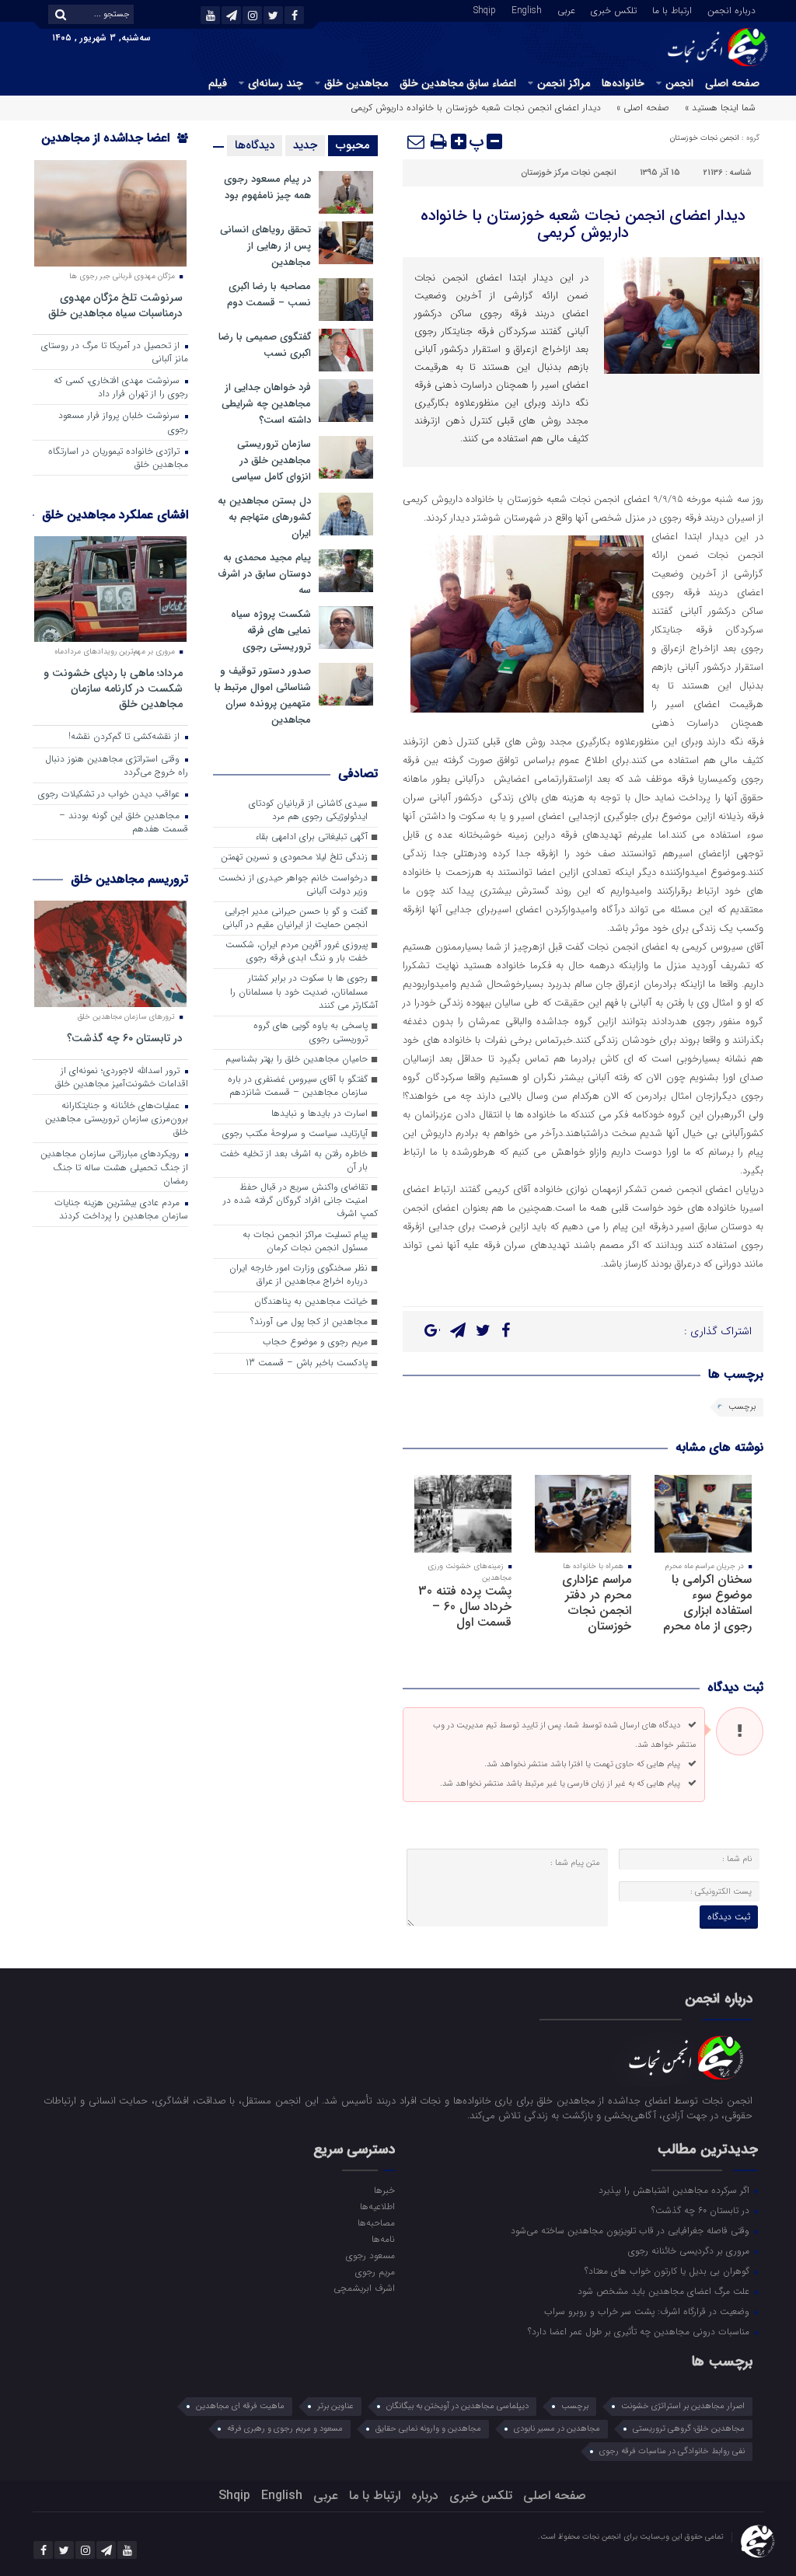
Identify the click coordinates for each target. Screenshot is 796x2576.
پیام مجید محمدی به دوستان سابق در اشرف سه (264, 574)
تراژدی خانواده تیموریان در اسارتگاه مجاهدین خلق (118, 458)
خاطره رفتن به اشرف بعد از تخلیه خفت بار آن (294, 1161)
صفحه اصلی (732, 83)
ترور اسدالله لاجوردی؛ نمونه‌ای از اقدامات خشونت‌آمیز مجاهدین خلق (122, 1077)
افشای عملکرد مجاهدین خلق (115, 515)
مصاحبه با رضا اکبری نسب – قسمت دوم (269, 295)
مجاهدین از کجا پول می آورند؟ (309, 1322)
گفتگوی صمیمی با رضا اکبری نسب (265, 345)
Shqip (485, 9)
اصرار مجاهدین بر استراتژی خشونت (683, 2406)
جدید (305, 145)
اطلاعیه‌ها (377, 2206)
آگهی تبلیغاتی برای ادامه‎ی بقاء (311, 837)
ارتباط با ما (672, 9)
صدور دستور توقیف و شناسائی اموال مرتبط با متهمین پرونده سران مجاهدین (263, 695)
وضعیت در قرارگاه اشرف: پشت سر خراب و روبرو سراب (648, 2311)
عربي (566, 9)
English (527, 9)
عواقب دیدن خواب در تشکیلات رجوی (110, 794)
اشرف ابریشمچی (364, 2288)
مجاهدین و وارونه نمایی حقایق (428, 2429)
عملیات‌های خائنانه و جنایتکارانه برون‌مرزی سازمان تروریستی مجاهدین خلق (117, 1119)
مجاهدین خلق (356, 83)
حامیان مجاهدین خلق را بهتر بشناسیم (297, 1059)
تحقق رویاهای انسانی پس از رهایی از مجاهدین (265, 246)
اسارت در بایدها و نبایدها (319, 1114)
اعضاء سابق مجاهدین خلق (458, 83)
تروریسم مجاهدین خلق (129, 879)
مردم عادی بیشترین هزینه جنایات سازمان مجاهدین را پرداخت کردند (121, 1210)
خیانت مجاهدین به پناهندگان (311, 1302)
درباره (425, 2496)
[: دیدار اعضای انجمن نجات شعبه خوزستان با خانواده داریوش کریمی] (417, 141)
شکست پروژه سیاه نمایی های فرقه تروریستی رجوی (271, 631)
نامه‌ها (383, 2239)
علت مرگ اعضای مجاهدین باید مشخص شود (665, 2291)
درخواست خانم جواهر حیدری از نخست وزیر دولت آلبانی (293, 885)
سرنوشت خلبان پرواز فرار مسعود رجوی (123, 422)
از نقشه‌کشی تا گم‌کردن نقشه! (126, 737)
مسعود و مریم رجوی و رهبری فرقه (285, 2429)
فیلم (218, 83)
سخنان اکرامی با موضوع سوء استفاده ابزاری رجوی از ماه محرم (707, 1603)
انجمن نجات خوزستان (705, 138)
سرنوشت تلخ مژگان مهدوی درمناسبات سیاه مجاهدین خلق (115, 305)
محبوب (353, 145)
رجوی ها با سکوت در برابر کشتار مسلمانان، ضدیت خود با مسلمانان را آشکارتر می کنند (304, 992)
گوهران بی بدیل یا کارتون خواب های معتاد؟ (669, 2271)
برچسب (742, 1407)
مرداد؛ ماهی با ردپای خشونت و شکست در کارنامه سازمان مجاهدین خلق (113, 688)
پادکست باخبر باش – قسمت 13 (307, 1363)
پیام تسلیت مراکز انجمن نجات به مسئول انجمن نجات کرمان (305, 1241)
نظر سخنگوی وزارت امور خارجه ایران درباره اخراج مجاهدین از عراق (298, 1275)
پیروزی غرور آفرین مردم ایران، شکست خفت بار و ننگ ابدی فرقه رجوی (297, 952)
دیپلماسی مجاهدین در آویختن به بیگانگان (457, 2406)
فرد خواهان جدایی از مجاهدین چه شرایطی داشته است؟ (266, 404)
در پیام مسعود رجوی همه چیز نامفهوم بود (267, 187)
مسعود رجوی (370, 2255)
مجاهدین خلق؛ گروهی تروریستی (689, 2429)
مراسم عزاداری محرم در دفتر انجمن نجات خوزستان (597, 1603)
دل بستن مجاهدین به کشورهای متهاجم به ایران (264, 517)
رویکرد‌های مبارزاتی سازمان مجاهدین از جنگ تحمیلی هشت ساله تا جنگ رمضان (114, 1167)
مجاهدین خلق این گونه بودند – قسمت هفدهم (124, 823)
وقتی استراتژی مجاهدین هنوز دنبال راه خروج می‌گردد (117, 766)
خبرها (384, 2190)
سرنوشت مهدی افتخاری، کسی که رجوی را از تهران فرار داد (121, 387)
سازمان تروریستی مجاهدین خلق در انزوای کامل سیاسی (271, 460)
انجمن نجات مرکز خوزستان (569, 173)
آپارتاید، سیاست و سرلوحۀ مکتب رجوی (295, 1134)
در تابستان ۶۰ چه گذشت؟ (125, 1038)
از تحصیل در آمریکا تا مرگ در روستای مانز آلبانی (115, 352)
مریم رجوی (375, 2271)
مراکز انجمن (564, 83)
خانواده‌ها (623, 83)
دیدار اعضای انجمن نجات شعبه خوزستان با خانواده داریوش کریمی (583, 224)
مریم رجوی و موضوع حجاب (315, 1342)
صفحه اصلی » (643, 108)
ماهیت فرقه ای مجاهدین (240, 2406)
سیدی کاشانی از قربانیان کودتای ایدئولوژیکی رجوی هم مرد (308, 810)
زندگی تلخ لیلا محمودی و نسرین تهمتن (294, 857)
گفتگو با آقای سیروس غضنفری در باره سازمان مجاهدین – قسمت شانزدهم (298, 1086)
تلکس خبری (614, 9)
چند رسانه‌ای (276, 83)
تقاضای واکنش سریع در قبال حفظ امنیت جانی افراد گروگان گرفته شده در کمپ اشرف (300, 1201)
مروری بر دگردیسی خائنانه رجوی (690, 2250)
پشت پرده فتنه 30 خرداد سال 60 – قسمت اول (465, 1607)
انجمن (679, 83)
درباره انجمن (731, 9)
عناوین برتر (335, 2406)
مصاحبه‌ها (376, 2222)
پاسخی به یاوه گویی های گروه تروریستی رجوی (311, 1032)
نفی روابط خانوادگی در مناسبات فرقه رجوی (672, 2451)
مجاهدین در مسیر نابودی (557, 2429)
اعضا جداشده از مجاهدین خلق (115, 148)
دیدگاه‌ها (255, 145)
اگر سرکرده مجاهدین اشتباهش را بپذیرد (676, 2190)
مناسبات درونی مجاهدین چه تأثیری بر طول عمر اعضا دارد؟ (640, 2331)
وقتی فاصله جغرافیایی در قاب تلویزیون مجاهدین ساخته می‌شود (632, 2230)
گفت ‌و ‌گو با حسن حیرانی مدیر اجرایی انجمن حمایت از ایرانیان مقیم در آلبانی (295, 918)
